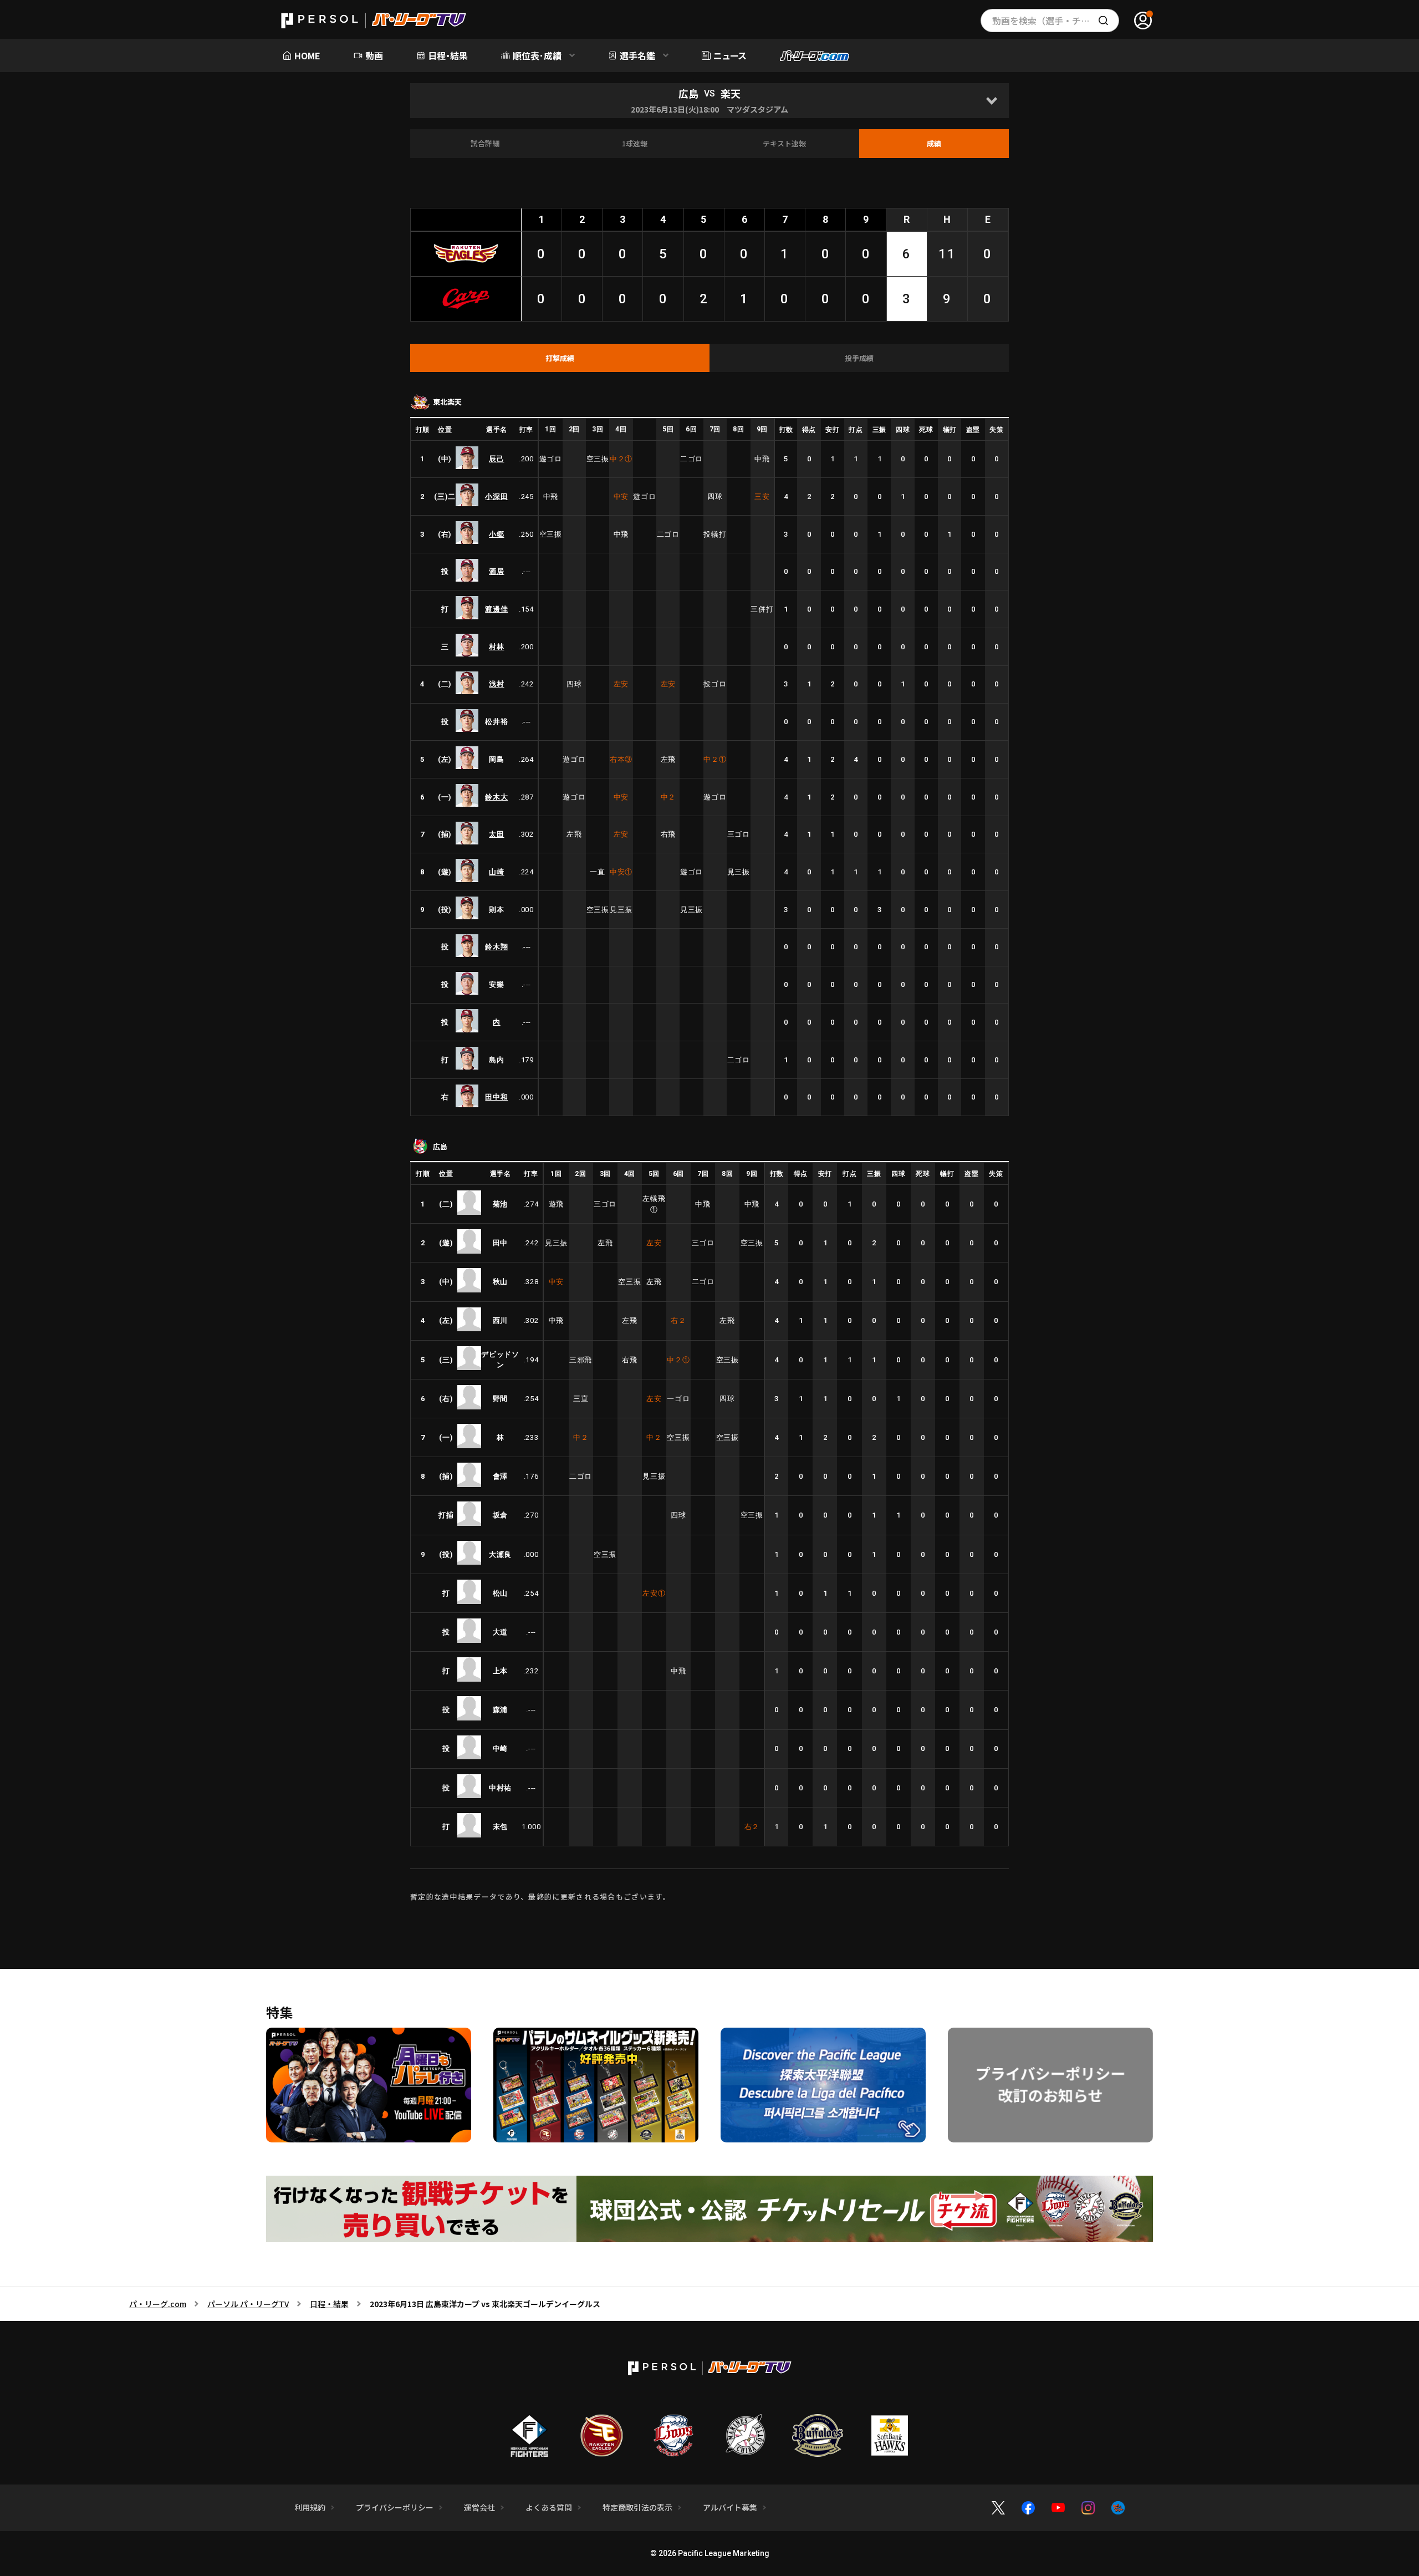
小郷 (496, 534)
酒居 (496, 571)
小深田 (496, 497)
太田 (496, 834)
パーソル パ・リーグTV (248, 2304)
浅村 (496, 684)
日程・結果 (329, 2304)
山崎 (496, 872)
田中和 (496, 1097)
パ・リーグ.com (158, 2304)
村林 (496, 647)
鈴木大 (496, 797)
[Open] (991, 101)
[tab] (560, 358)
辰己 (496, 459)
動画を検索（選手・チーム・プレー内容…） (1056, 21)
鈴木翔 (496, 947)
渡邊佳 (496, 609)
